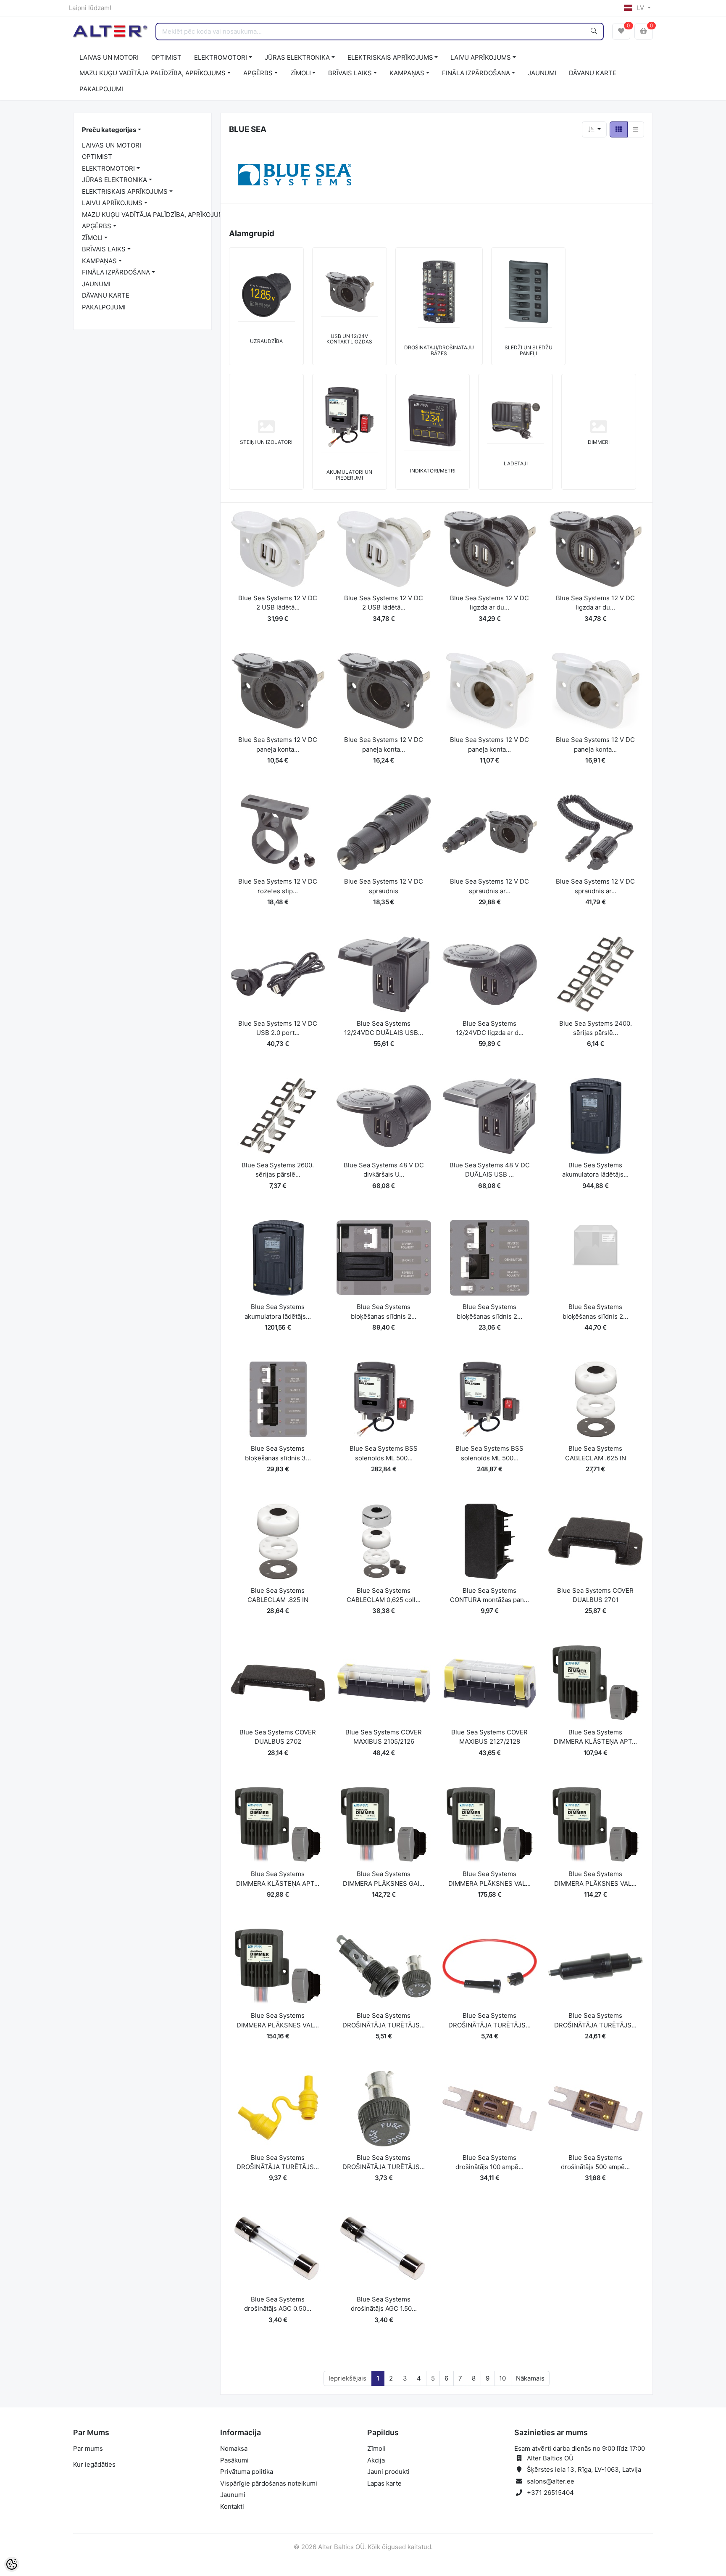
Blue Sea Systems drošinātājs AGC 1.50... (384, 2304)
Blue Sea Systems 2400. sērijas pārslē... (596, 1028)
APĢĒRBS (258, 73)
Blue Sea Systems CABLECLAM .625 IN (596, 1453)
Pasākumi (234, 2460)
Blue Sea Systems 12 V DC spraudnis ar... (489, 886)
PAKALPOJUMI (101, 89)
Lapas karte (384, 2483)
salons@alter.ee (551, 2481)
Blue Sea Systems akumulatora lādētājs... (595, 1170)
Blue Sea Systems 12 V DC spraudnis (384, 886)
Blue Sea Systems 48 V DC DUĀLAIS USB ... (490, 1170)
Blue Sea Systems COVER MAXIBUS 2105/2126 (384, 1737)
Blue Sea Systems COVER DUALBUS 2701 (595, 1595)
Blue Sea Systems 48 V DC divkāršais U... (384, 1170)
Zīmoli (376, 2448)
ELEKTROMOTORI (221, 57)
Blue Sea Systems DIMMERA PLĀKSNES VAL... (489, 1879)
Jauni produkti (388, 2472)
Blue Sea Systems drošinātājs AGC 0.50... (278, 2304)
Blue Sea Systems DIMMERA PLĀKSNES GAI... (384, 1879)
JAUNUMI (542, 73)
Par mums (88, 2448)
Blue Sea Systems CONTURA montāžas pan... (489, 1595)
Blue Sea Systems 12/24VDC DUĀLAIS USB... (384, 1028)
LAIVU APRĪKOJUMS (481, 57)
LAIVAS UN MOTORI (109, 57)
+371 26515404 (550, 2493)
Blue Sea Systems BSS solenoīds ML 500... (384, 1453)
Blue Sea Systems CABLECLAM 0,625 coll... (384, 1595)
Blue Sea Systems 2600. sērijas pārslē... (278, 1170)
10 (502, 2378)
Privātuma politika (247, 2472)
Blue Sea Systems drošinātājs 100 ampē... (489, 2162)
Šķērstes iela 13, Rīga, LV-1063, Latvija (584, 2469)
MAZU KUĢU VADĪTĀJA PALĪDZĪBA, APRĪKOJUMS (153, 73)
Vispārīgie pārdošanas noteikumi (269, 2483)
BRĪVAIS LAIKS (350, 73)
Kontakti (232, 2506)
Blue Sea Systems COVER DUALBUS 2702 (278, 1737)
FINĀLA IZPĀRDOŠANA (476, 73)
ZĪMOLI (301, 73)
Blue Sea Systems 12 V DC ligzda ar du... (489, 603)
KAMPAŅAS (407, 73)
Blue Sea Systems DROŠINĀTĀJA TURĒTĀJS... (384, 2020)
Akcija (376, 2460)
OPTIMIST (166, 57)
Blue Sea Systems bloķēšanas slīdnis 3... (278, 1453)
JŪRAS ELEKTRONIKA (297, 57)
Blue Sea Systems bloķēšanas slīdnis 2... (384, 1312)
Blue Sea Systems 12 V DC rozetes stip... (278, 886)
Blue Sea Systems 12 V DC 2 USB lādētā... (278, 603)
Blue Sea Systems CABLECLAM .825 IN (278, 1595)
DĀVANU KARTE (593, 73)
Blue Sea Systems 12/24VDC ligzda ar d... (490, 1028)
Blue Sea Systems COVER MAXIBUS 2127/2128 (489, 1737)
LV (641, 8)
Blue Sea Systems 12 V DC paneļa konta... (278, 744)
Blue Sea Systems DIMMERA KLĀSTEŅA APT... (595, 1737)
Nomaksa (234, 2448)
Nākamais (530, 2378)
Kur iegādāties (94, 2464)
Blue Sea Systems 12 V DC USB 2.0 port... (278, 1028)
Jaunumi (233, 2495)
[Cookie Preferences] (12, 2564)
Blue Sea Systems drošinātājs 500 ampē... (595, 2162)
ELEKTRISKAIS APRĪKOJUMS (390, 57)
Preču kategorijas (109, 130)
